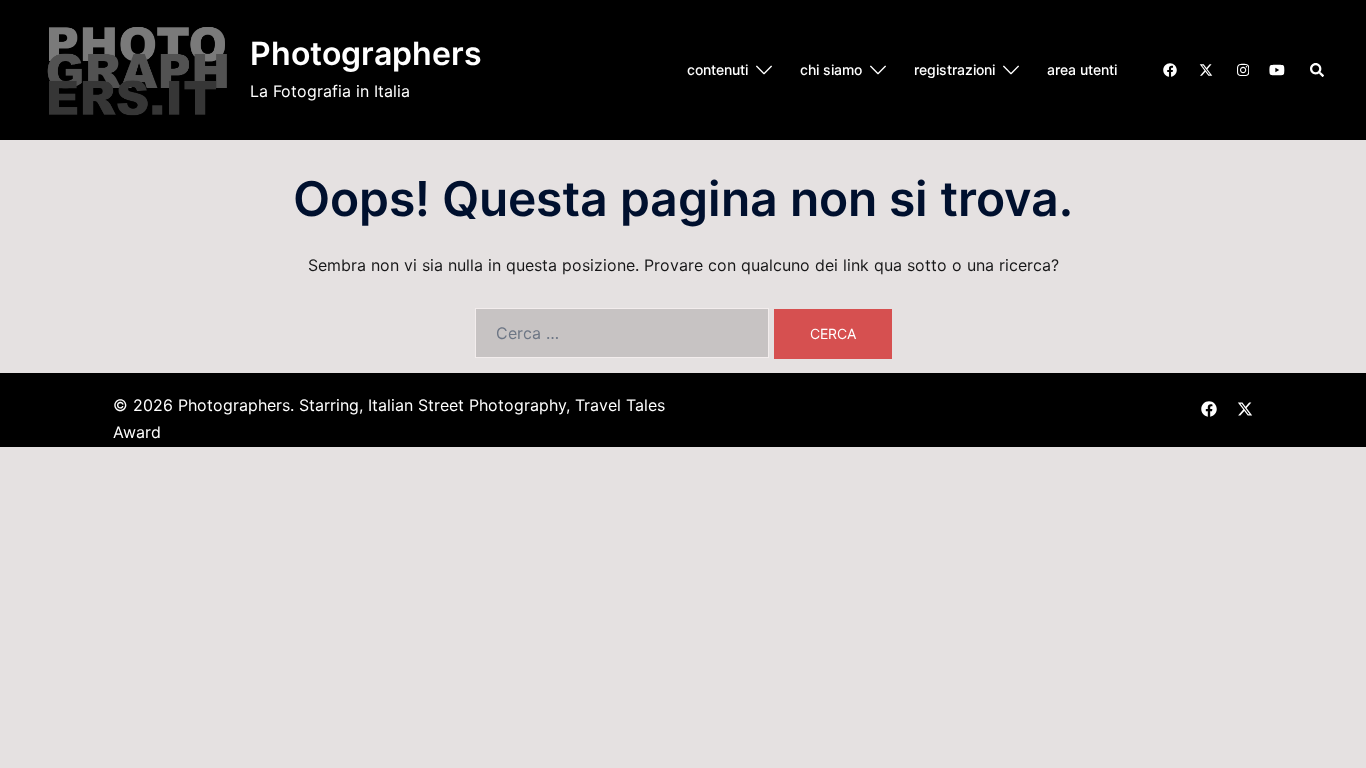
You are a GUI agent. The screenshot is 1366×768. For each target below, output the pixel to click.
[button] (1318, 70)
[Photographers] (137, 70)
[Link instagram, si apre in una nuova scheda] (1241, 68)
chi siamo (831, 69)
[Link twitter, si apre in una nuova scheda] (1205, 68)
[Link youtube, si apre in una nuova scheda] (1277, 68)
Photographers (366, 53)
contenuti (717, 69)
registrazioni (954, 69)
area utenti (1082, 69)
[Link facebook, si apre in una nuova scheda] (1169, 68)
